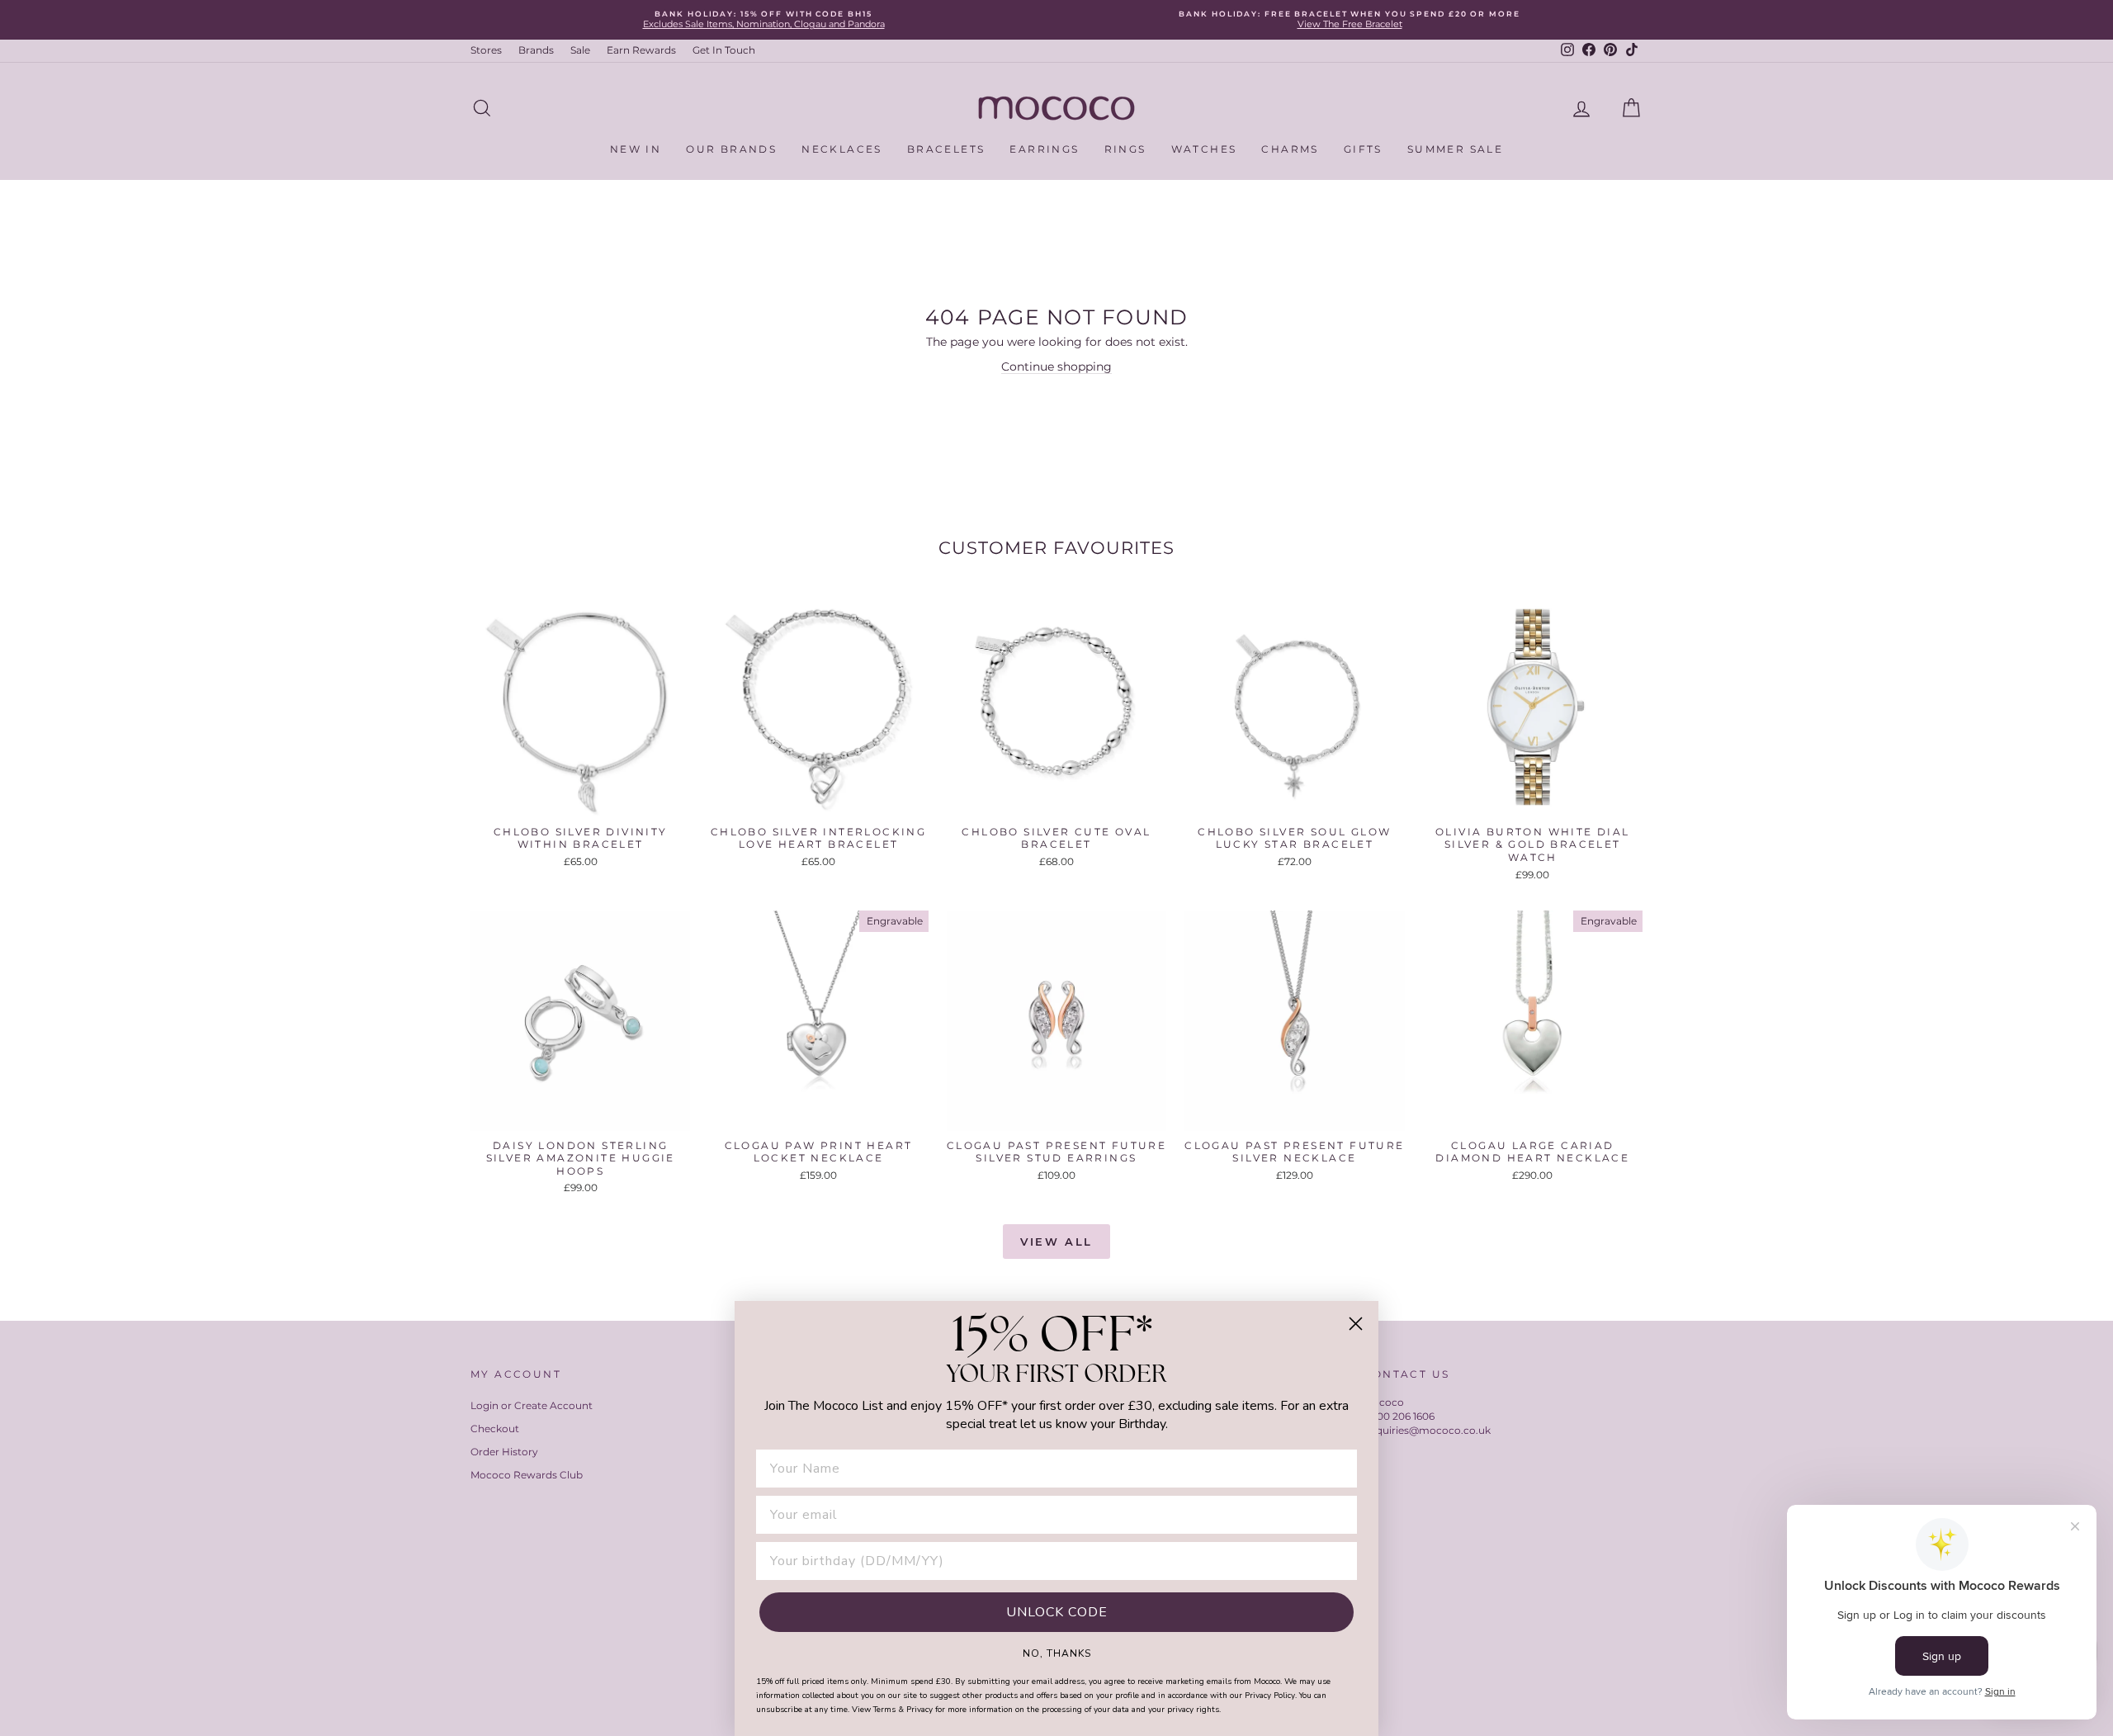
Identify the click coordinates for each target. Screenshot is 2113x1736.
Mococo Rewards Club (527, 1475)
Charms (1290, 149)
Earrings (1044, 149)
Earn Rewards (641, 50)
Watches (1204, 149)
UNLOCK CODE (1057, 1612)
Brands (536, 50)
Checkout (495, 1429)
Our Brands (731, 149)
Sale (580, 50)
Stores (486, 50)
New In (636, 149)
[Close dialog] (1356, 1324)
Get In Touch (724, 50)
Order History (504, 1452)
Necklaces (842, 149)
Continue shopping (1056, 367)
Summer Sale (1455, 149)
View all (1056, 1242)
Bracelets (946, 149)
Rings (1125, 149)
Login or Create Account (532, 1405)
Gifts (1363, 149)
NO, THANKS (1057, 1653)
